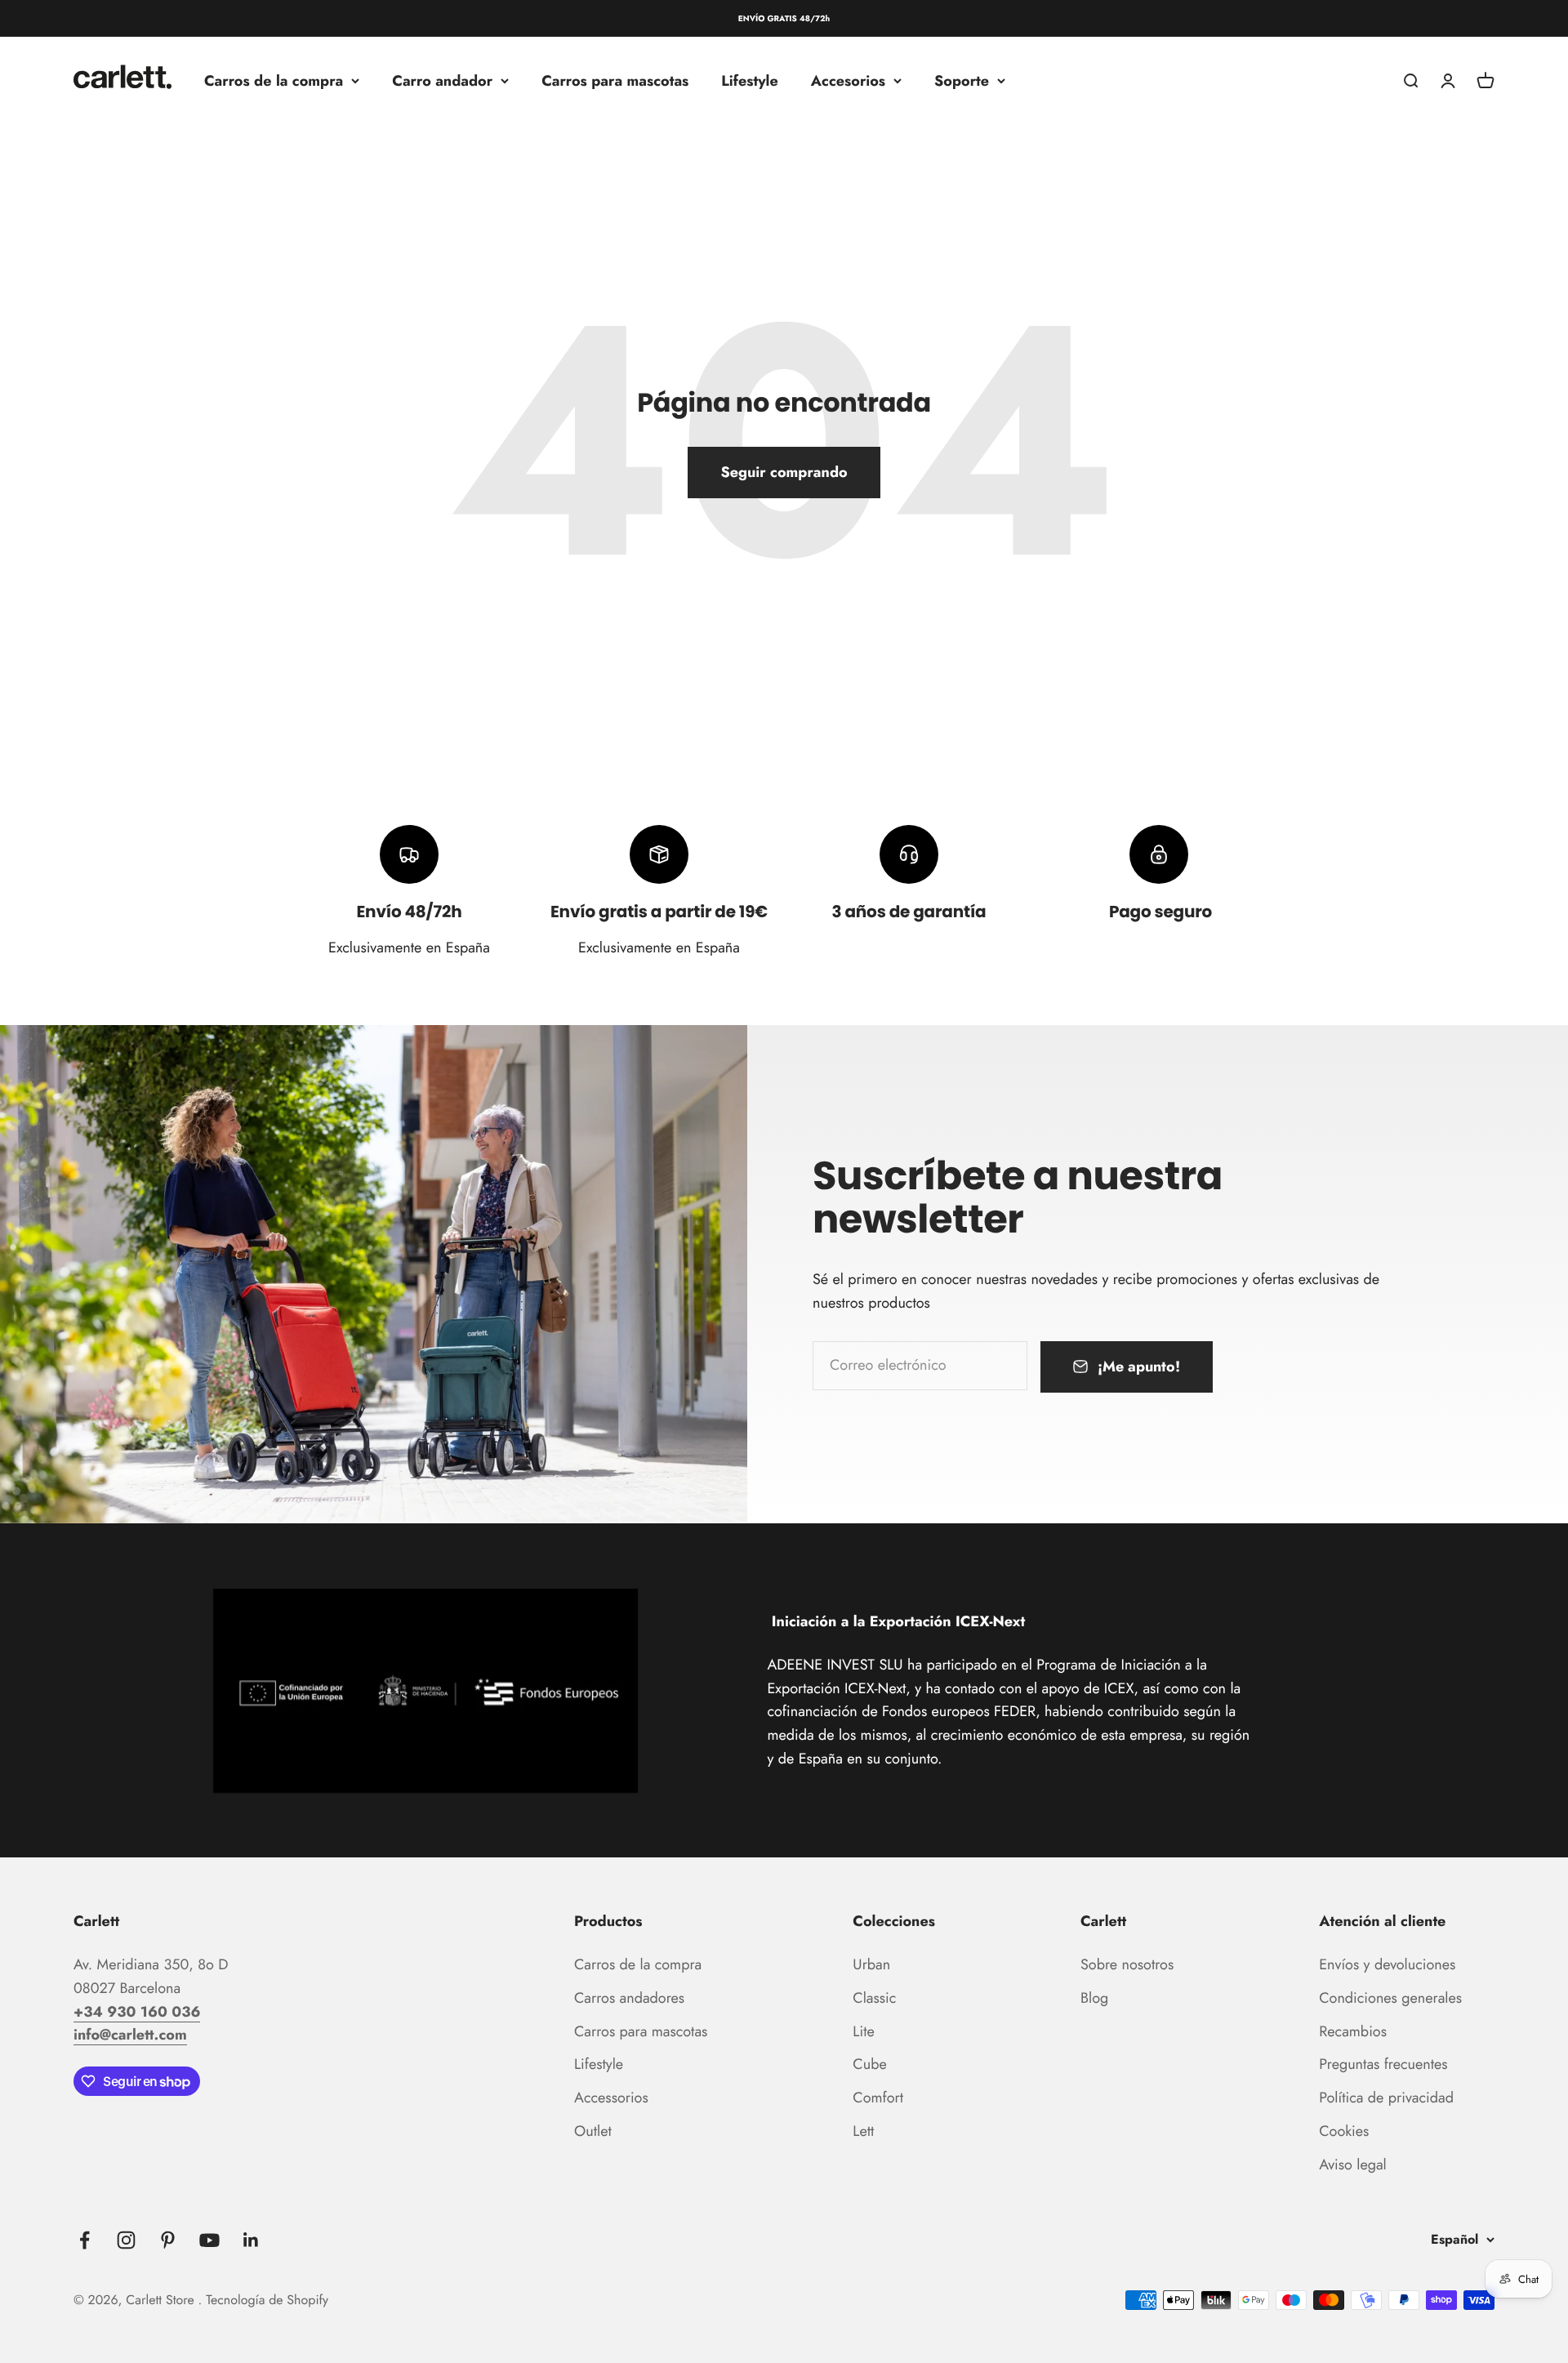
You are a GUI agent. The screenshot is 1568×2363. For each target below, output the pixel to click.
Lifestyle (749, 81)
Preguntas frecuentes (1383, 2064)
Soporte (962, 81)
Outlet (593, 2131)
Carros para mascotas (615, 81)
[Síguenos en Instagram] (126, 2240)
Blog (1094, 1998)
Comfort (878, 2098)
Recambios (1353, 2031)
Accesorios (848, 81)
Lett (863, 2131)
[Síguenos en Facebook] (85, 2240)
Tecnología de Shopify (267, 2301)
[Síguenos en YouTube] (209, 2240)
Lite (863, 2031)
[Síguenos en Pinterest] (168, 2240)
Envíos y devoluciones (1387, 1964)
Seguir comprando (784, 472)
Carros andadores (629, 1998)
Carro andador (442, 81)
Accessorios (611, 2098)
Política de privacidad (1386, 2098)
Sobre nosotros (1127, 1964)
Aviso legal (1353, 2165)
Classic (874, 1998)
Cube (869, 2064)
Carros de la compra (274, 81)
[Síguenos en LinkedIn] (251, 2240)
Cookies (1344, 2131)
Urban (871, 1964)
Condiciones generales (1390, 1998)
